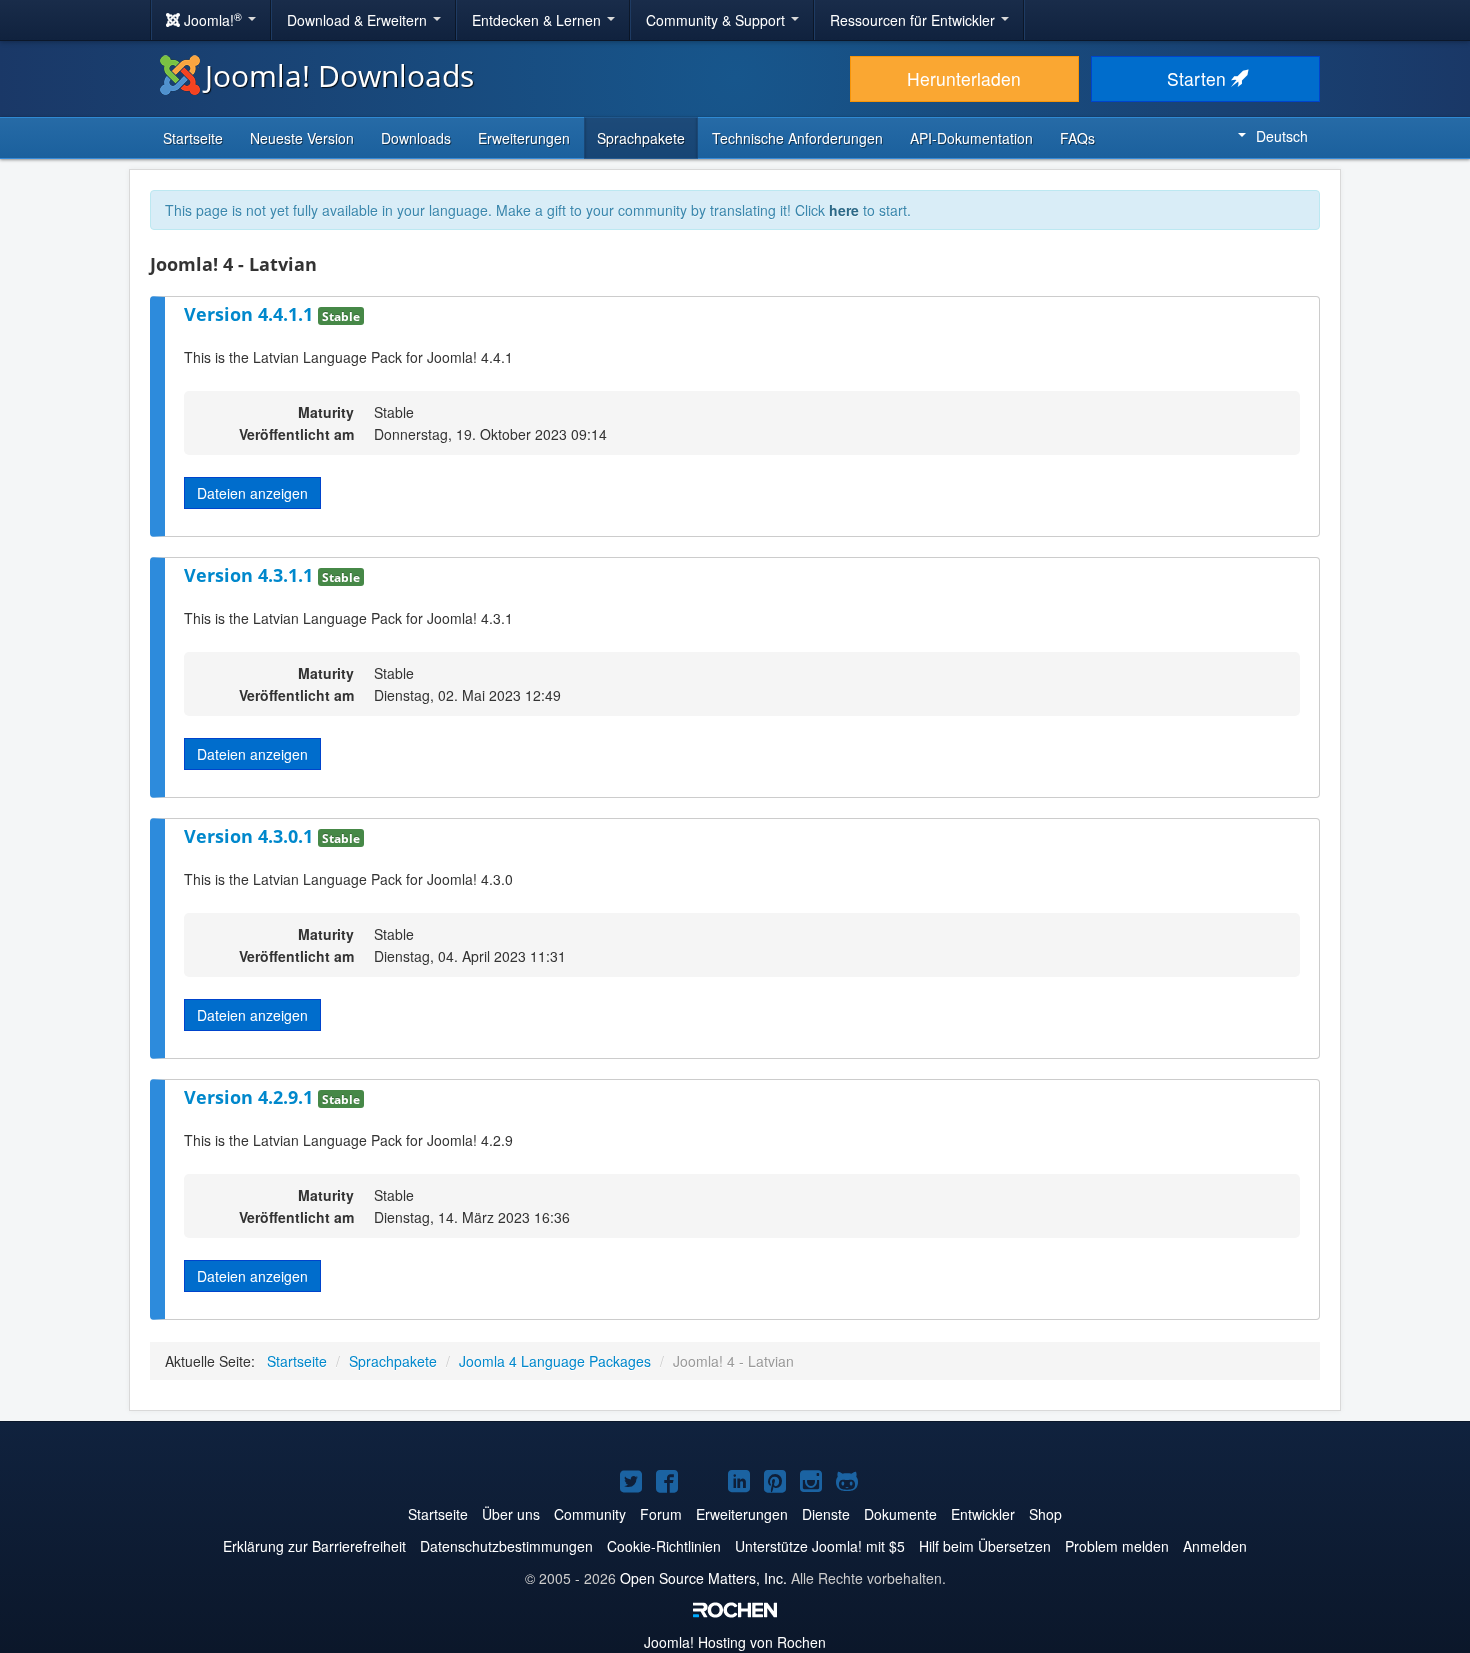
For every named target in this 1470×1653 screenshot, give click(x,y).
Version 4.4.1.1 (251, 314)
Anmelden (1215, 1546)
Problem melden (1117, 1546)
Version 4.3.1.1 (251, 575)
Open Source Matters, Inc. (703, 1578)
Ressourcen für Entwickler (914, 20)
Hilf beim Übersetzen (985, 1546)
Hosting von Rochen (735, 1642)
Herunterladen (964, 78)
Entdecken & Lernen (538, 20)
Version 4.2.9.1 (251, 1097)
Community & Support (717, 20)
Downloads (416, 138)
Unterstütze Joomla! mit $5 (820, 1546)
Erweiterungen (524, 138)
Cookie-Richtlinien (664, 1546)
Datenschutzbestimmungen (506, 1546)
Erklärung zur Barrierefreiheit (314, 1546)
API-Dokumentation (971, 138)
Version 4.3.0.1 (251, 836)
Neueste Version (302, 138)
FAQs (1077, 138)
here (844, 210)
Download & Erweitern (359, 20)
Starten (1199, 78)
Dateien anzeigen (252, 493)
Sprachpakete (641, 138)
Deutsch (1282, 136)
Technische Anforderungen (797, 138)
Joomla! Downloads (339, 75)
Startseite (193, 138)
